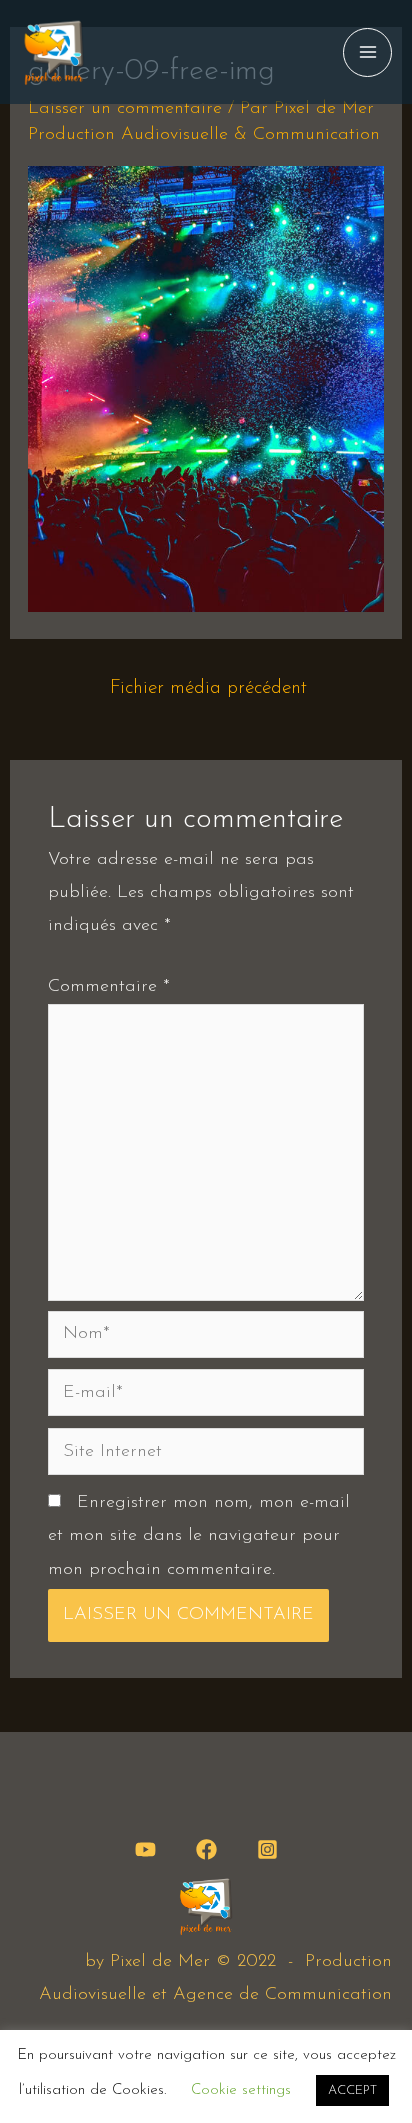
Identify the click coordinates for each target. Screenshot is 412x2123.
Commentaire (109, 987)
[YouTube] (145, 1849)
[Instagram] (267, 1849)
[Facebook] (206, 1849)
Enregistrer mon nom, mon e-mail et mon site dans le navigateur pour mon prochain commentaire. (199, 1536)
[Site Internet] (206, 1456)
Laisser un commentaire (125, 109)
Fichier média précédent (208, 688)
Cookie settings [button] (241, 2090)
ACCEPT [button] (352, 2090)
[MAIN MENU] (367, 52)
